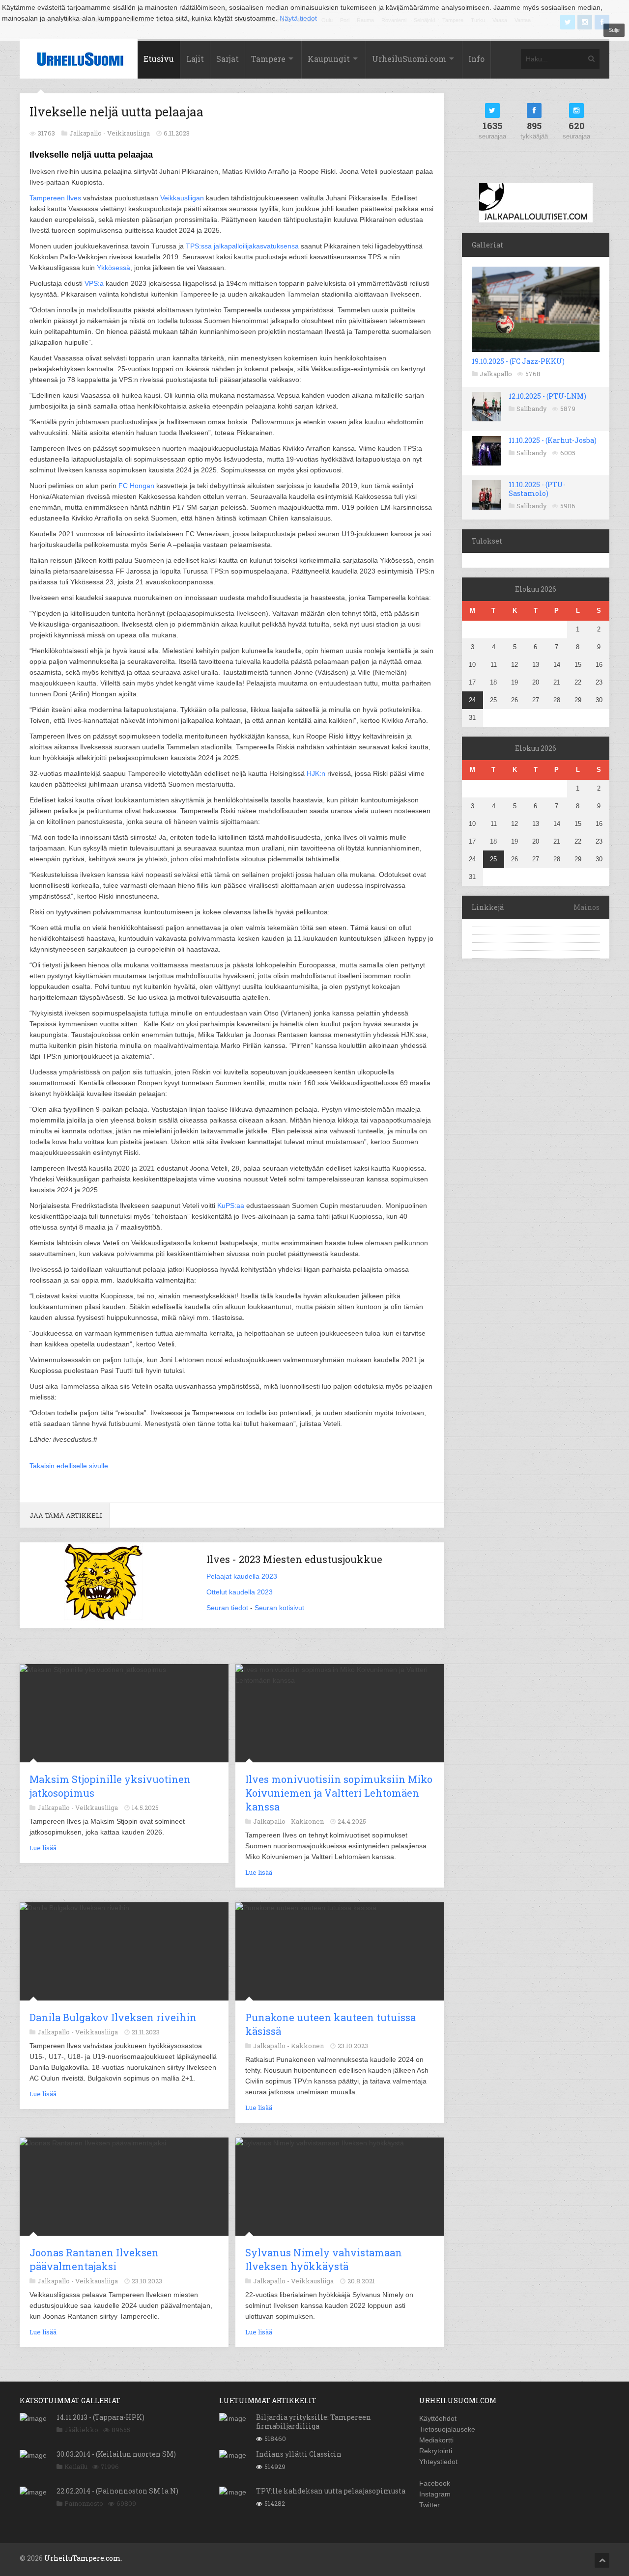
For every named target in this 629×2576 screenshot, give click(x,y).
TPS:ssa (199, 246)
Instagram (435, 2494)
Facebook (435, 2483)
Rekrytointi (436, 2451)
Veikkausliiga (129, 133)
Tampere (268, 59)
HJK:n (316, 773)
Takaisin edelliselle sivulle (69, 1466)
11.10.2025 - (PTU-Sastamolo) (537, 489)
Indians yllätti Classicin (299, 2454)
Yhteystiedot (438, 2462)
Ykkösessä (114, 268)
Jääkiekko (81, 2430)
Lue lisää (43, 1848)
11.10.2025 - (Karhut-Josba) (553, 440)
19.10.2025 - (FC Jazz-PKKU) (518, 361)
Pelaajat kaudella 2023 (242, 1576)
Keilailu (76, 2466)
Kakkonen (307, 1821)
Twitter (429, 2505)
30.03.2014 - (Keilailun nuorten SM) (116, 2454)
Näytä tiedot (298, 18)
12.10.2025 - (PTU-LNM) (547, 396)
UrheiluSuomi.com (409, 59)
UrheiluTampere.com (83, 2558)
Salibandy (532, 409)
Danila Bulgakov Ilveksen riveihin (113, 2017)
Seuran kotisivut (279, 1608)
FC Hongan (136, 486)
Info (476, 59)
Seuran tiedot (227, 1608)
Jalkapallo (496, 374)
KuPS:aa (231, 1206)
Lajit (195, 59)
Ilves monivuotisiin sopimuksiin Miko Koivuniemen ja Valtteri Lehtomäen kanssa (339, 1793)
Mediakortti (436, 2440)
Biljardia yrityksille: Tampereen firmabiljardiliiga (314, 2422)
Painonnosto (84, 2503)
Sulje (614, 30)
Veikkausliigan (182, 198)
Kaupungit (329, 59)
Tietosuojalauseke (447, 2429)
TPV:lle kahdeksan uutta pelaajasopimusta (331, 2491)
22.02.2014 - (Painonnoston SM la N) (117, 2491)
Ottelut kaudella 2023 (240, 1592)
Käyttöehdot (438, 2418)
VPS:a (94, 283)
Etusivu (159, 59)
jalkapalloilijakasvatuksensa (256, 246)
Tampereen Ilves (55, 198)
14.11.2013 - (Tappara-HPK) (100, 2417)
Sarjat (228, 59)
